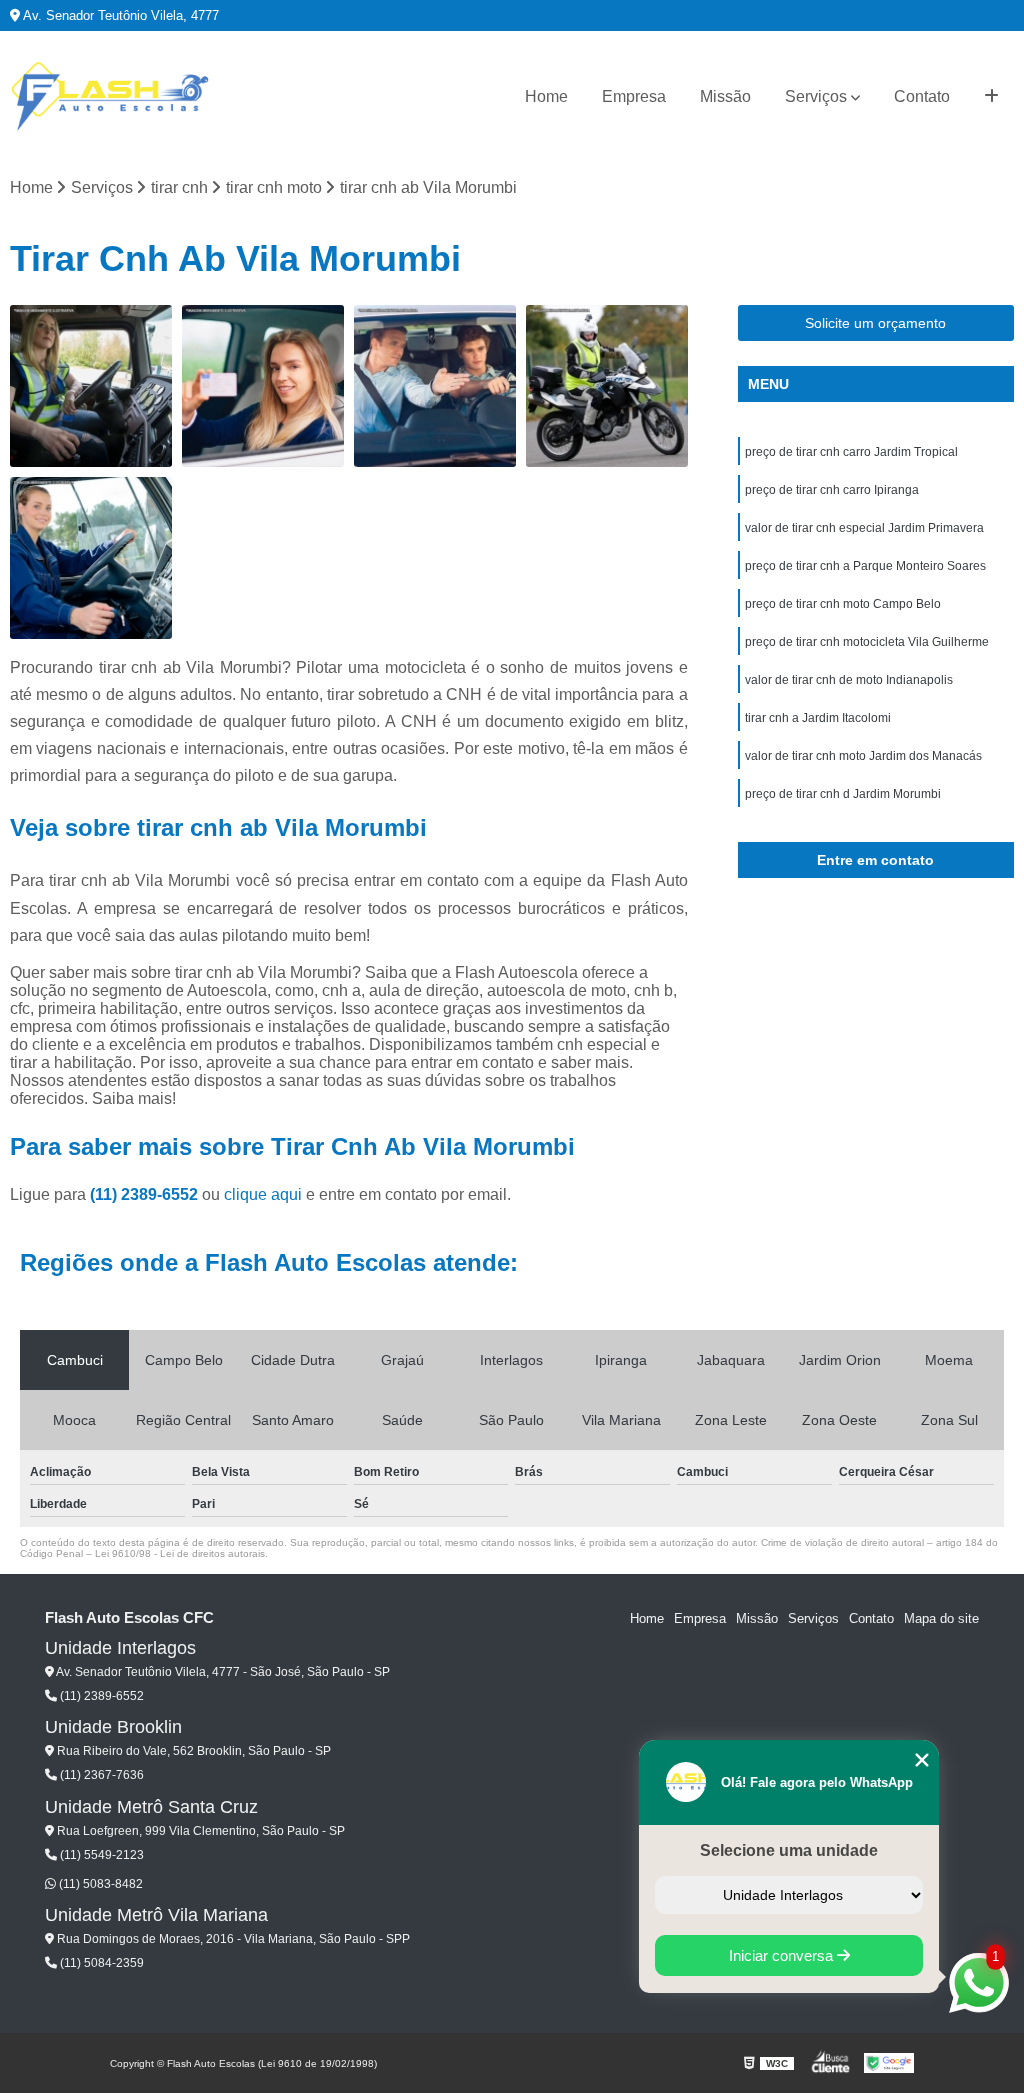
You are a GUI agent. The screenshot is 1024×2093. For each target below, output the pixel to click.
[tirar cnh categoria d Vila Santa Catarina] (91, 558)
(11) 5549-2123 (100, 1855)
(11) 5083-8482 (99, 1884)
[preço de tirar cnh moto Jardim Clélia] (607, 386)
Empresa (634, 96)
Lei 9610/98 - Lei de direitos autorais (180, 1553)
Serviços (816, 96)
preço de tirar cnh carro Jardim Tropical (851, 452)
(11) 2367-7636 (100, 1775)
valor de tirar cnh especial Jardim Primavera (864, 528)
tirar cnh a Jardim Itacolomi (818, 718)
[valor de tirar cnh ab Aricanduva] (263, 386)
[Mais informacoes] (991, 97)
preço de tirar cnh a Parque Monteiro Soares (865, 566)
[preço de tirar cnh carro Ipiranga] (435, 386)
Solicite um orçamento (875, 323)
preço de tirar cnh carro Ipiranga (832, 490)
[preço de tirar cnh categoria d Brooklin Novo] (91, 386)
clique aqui (263, 1194)
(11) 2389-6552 (146, 1194)
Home (546, 96)
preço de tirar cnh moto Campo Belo (843, 604)
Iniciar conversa (783, 1955)
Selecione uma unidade (789, 1850)
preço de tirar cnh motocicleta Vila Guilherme (867, 642)
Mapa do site (941, 1618)
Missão (725, 96)
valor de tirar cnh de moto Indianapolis (849, 680)
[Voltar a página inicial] (110, 97)
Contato (922, 96)
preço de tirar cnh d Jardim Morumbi (843, 794)
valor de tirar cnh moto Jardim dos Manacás (863, 756)
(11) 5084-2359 (100, 1963)
